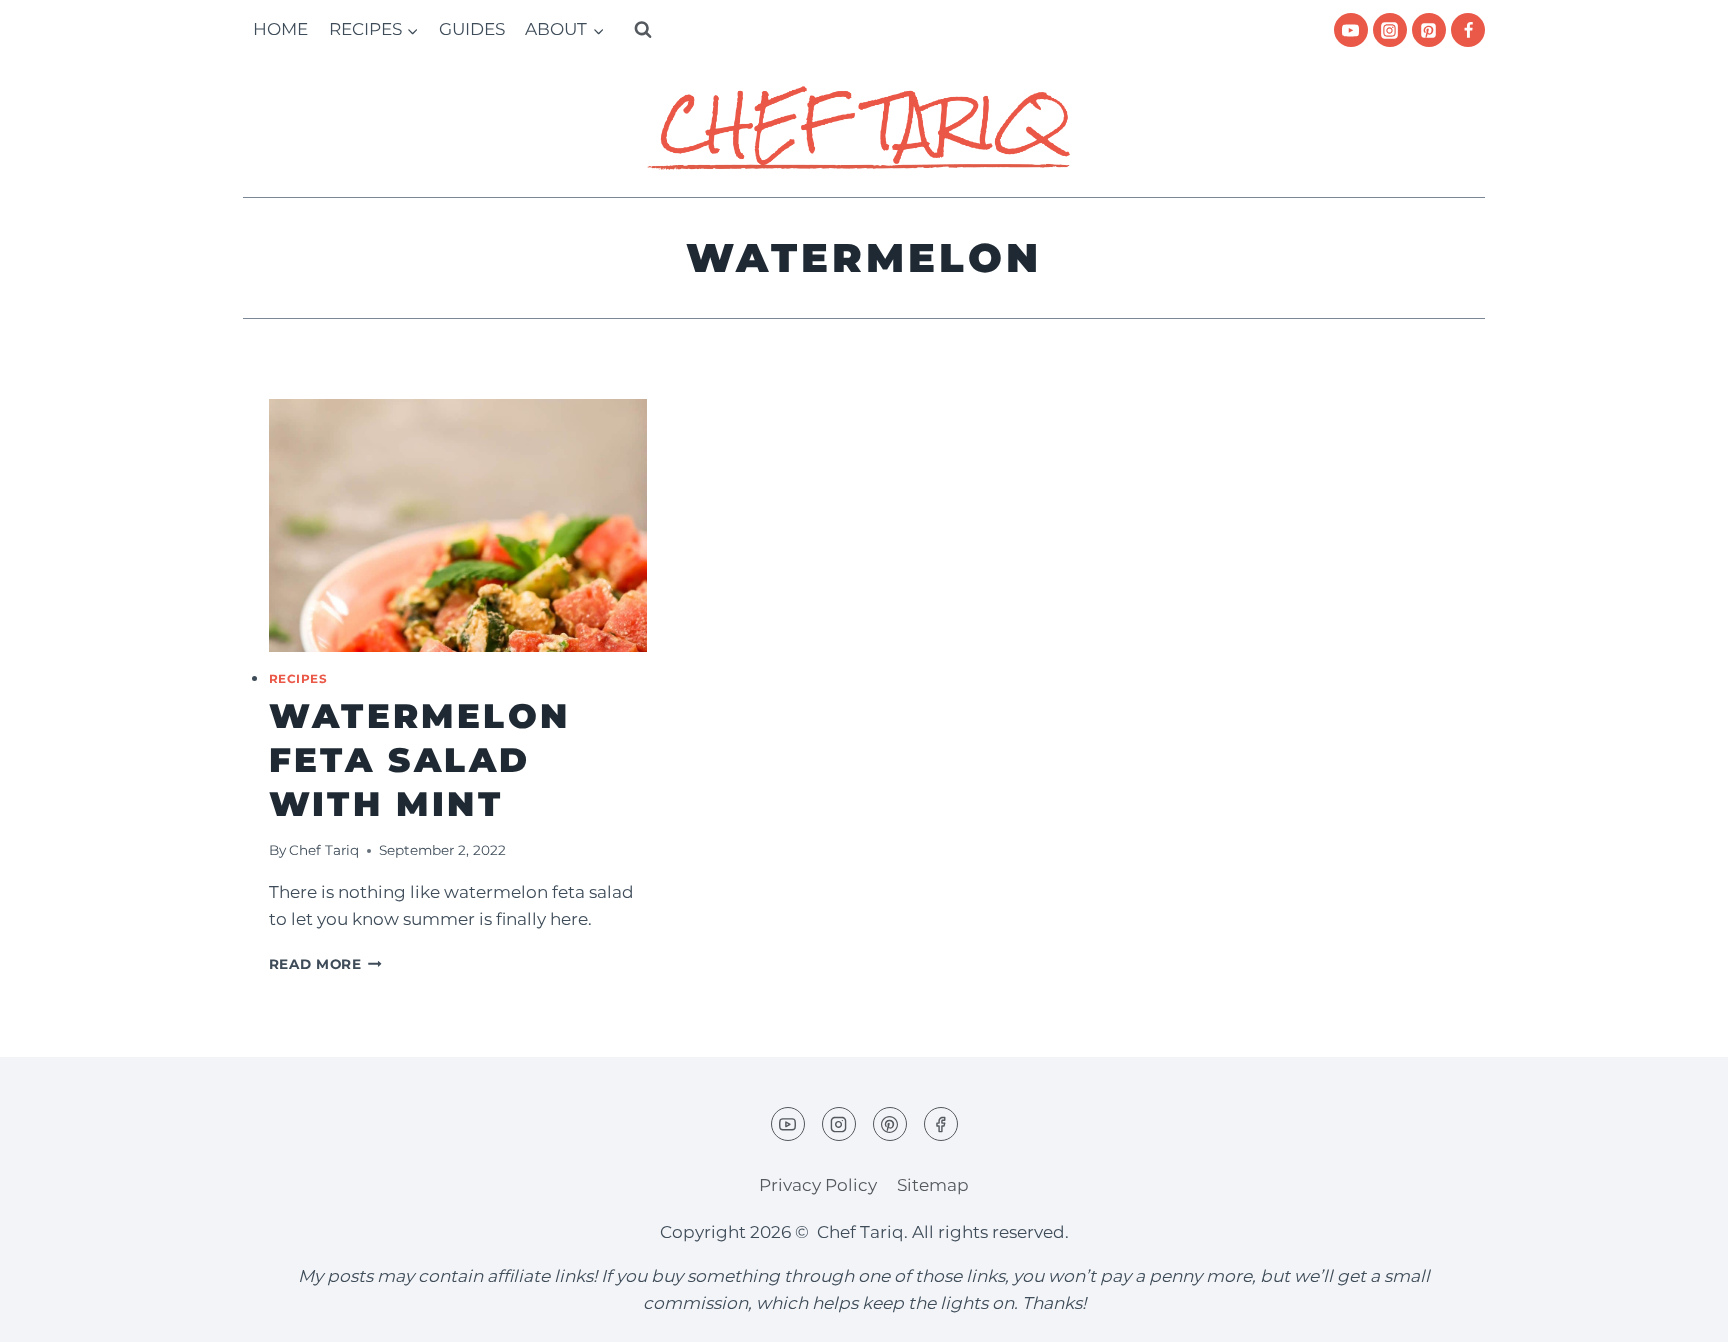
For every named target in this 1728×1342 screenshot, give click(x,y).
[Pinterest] (1429, 30)
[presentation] (458, 525)
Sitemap (933, 1185)
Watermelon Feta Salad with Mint (420, 760)
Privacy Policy (818, 1185)
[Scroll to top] (1677, 1311)
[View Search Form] (643, 30)
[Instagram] (1390, 30)
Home (280, 29)
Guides (472, 29)
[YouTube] (1351, 30)
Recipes (298, 678)
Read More (326, 964)
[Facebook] (1468, 30)
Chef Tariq (324, 850)
